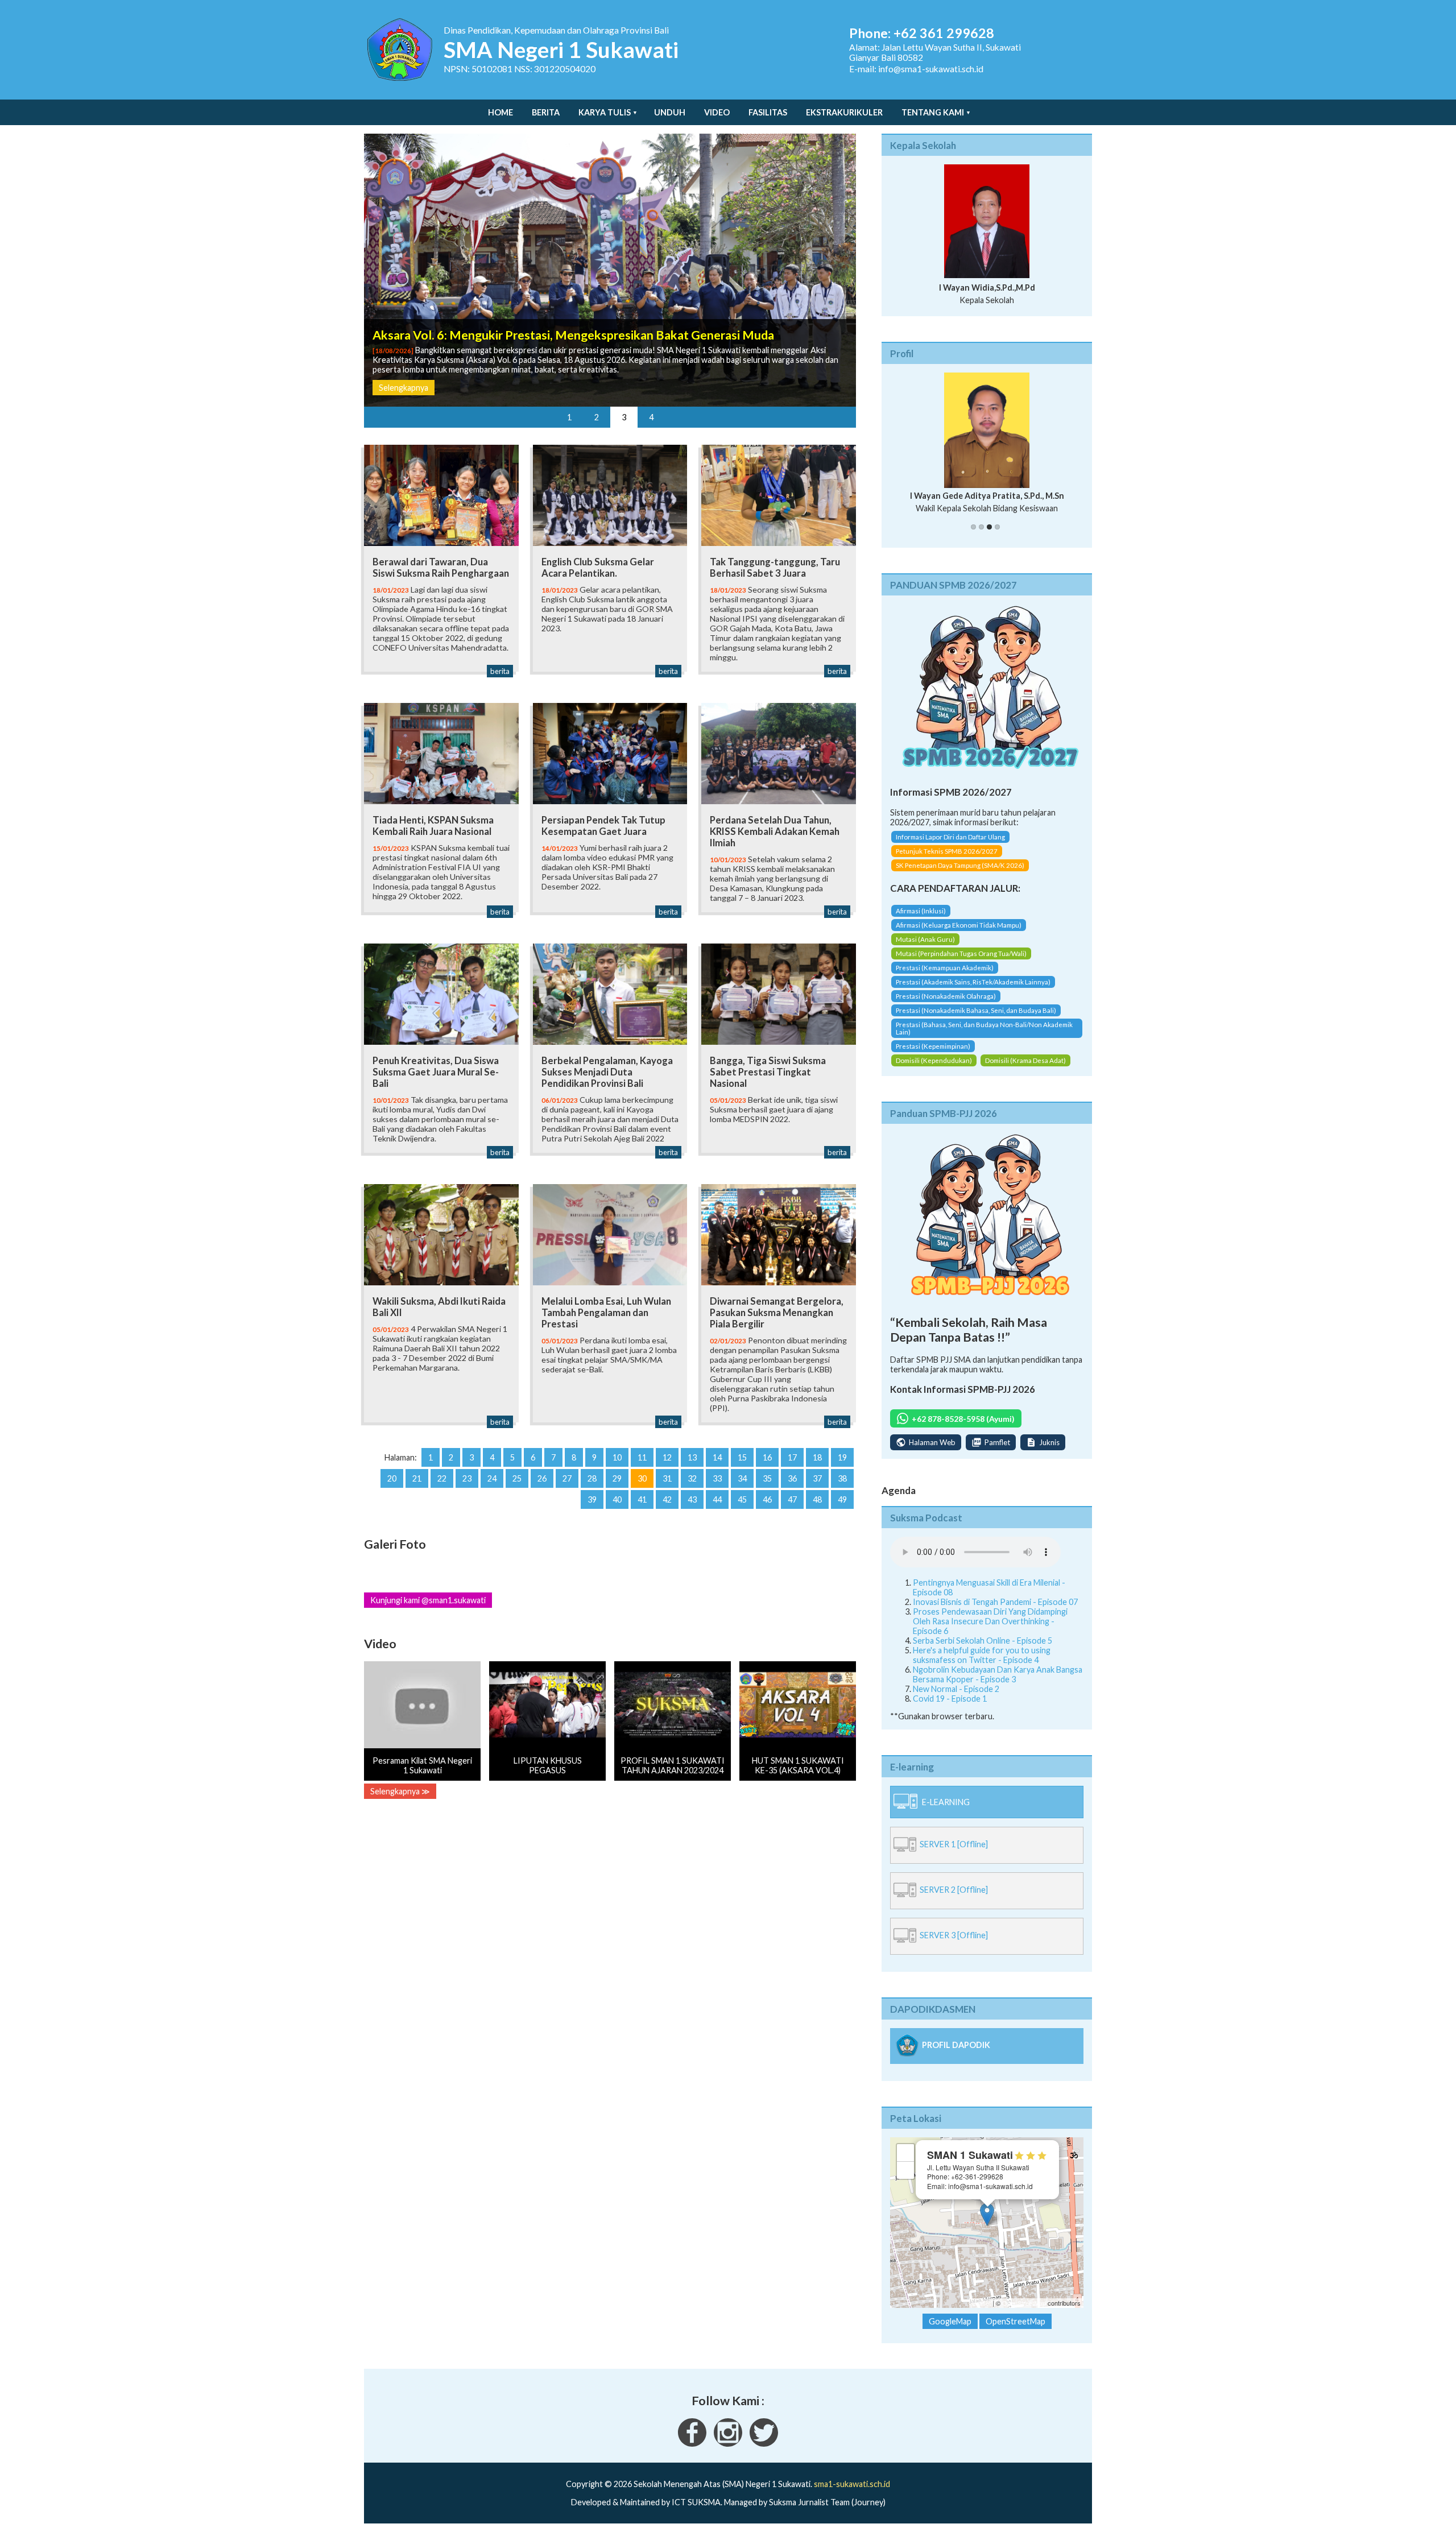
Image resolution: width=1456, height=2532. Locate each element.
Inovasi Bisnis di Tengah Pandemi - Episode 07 (995, 1612)
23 (467, 1478)
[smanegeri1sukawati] (692, 2453)
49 (842, 1499)
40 (617, 1499)
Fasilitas (768, 112)
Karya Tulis (605, 112)
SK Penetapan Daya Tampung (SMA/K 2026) (960, 876)
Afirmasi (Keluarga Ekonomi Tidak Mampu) (959, 935)
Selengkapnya (404, 388)
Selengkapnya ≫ (400, 1791)
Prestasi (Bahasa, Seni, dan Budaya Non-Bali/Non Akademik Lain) (984, 1038)
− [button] (906, 2180)
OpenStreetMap (1024, 2313)
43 (692, 1499)
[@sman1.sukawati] (728, 2453)
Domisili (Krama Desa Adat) (1025, 1070)
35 (767, 1478)
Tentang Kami (933, 112)
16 (767, 1457)
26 (542, 1478)
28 (592, 1478)
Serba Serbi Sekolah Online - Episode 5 (983, 1650)
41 (642, 1499)
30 (642, 1478)
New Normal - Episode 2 (956, 1699)
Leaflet (981, 2313)
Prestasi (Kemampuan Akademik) (945, 977)
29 (617, 1478)
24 (492, 1478)
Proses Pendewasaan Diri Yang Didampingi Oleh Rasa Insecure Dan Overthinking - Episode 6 (990, 1631)
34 (742, 1478)
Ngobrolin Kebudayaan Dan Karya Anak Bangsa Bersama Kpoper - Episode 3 (998, 1684)
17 (792, 1457)
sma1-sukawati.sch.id (852, 2494)
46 (767, 1499)
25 (517, 1478)
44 (717, 1499)
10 (617, 1457)
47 (792, 1499)
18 (817, 1457)
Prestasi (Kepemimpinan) (933, 1056)
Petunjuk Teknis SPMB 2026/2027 (947, 861)
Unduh (670, 112)
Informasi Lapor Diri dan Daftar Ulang (950, 847)
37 (817, 1478)
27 (567, 1478)
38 (842, 1478)
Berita (546, 112)
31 (667, 1478)
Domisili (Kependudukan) (934, 1070)
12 (667, 1457)
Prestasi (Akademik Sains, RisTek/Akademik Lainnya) (973, 992)
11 (642, 1457)
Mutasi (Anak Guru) (925, 949)
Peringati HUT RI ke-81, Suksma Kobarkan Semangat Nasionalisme (554, 325)
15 (742, 1457)
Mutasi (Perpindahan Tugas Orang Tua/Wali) (961, 963)
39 (592, 1499)
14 (717, 1457)
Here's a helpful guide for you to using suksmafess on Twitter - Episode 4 (982, 1665)
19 (842, 1457)
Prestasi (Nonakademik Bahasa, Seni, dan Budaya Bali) (976, 1020)
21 (417, 1478)
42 (667, 1499)
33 (717, 1478)
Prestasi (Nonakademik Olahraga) (946, 1006)
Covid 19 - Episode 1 (950, 1708)
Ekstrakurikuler (844, 112)
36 (792, 1478)
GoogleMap (950, 2332)
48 (817, 1499)
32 (692, 1478)
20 (392, 1478)
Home (500, 112)
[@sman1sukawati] (764, 2453)
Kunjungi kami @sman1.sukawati (428, 1600)
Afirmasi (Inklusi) (921, 920)
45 (742, 1499)
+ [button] (906, 2163)
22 (442, 1478)
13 (692, 1457)
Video (717, 112)
